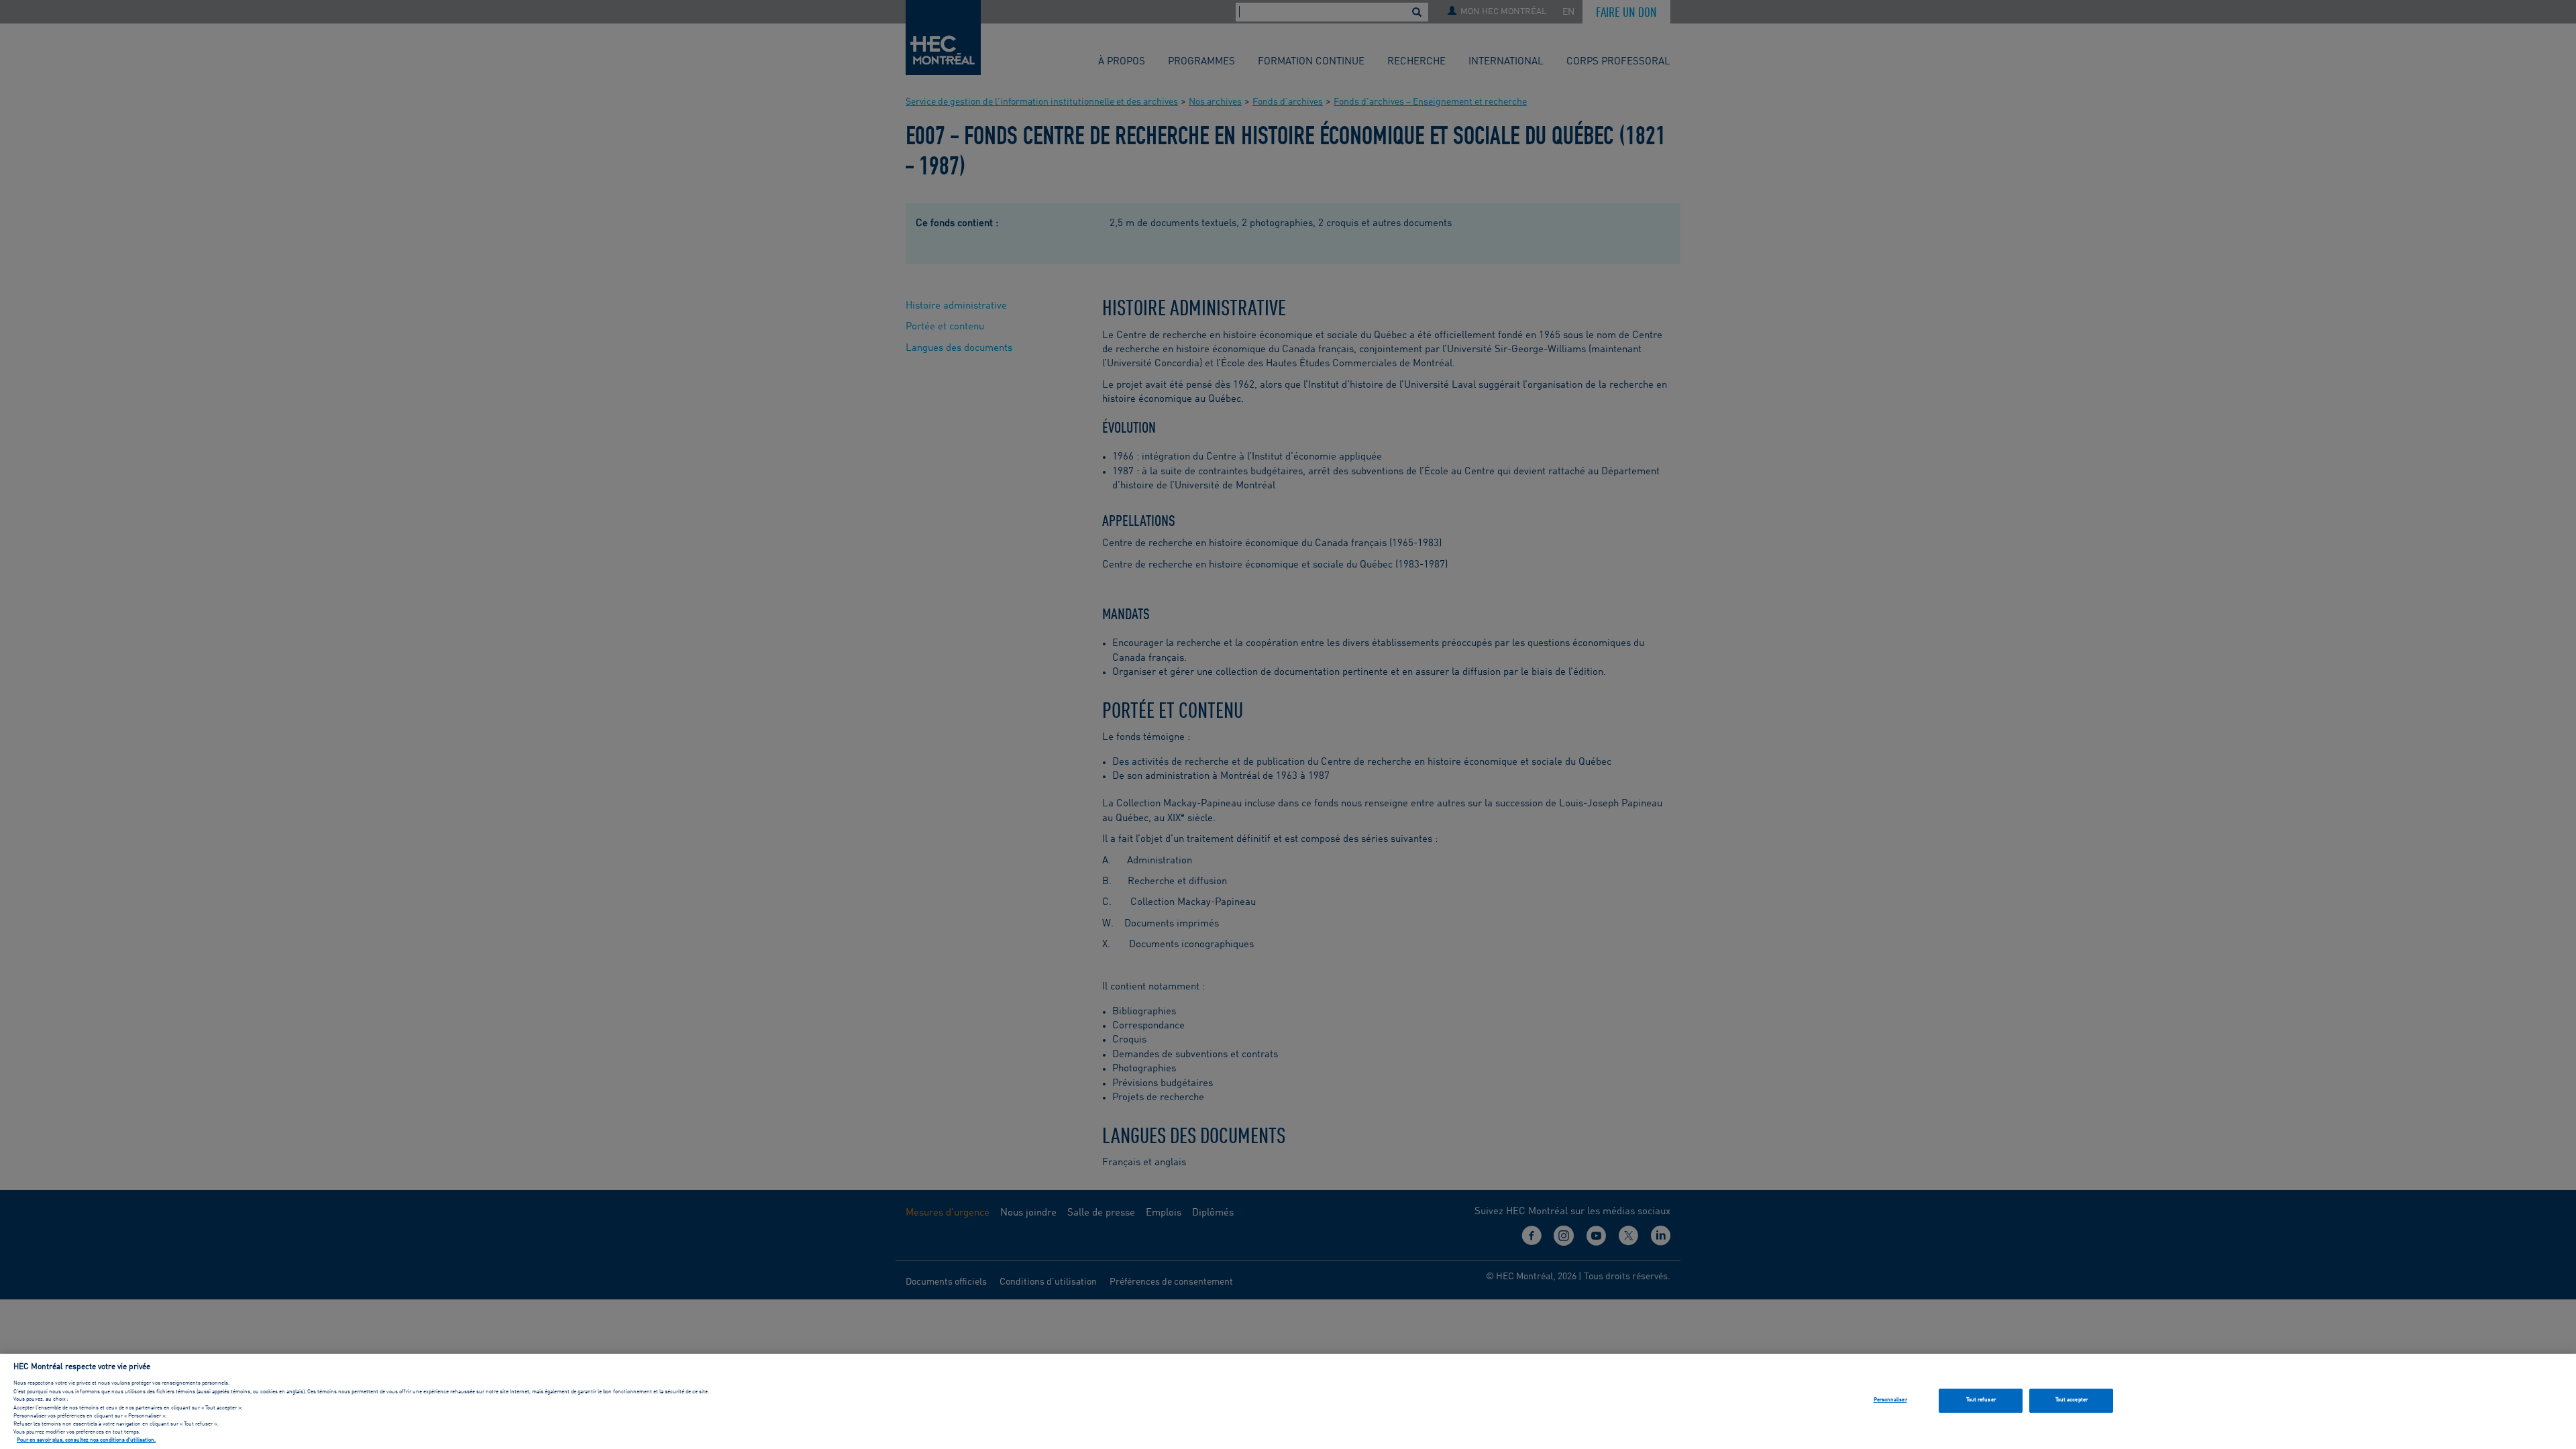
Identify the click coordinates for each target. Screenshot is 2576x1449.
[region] (1288, 1401)
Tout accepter (2072, 1400)
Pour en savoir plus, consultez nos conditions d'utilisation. (86, 1441)
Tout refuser (1981, 1400)
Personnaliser (1890, 1400)
